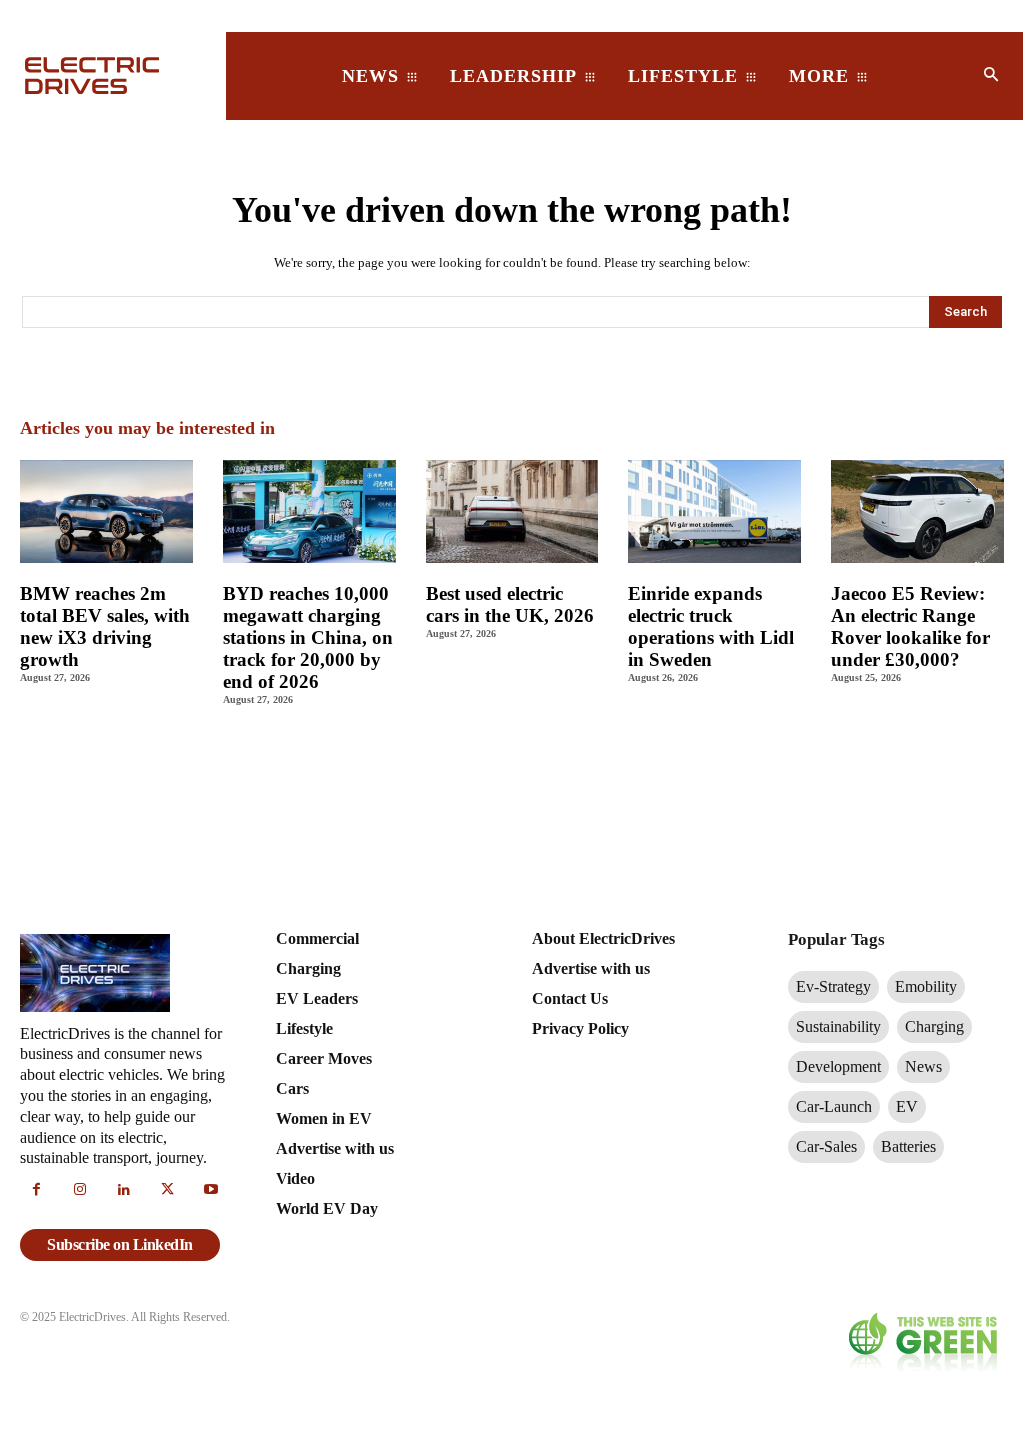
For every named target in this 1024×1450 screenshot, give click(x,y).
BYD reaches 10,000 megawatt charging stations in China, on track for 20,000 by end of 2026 (308, 637)
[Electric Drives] (108, 75)
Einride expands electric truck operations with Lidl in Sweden (711, 626)
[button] (991, 76)
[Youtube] (211, 1191)
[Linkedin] (124, 1191)
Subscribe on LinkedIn (120, 1244)
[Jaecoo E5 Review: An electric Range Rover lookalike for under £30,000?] (917, 512)
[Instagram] (81, 1191)
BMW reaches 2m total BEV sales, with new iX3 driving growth (105, 626)
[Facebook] (37, 1191)
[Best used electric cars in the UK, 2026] (512, 512)
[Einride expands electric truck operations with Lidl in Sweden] (714, 512)
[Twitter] (168, 1191)
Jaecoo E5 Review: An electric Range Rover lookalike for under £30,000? (910, 626)
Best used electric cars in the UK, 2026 (510, 604)
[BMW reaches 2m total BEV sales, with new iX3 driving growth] (106, 512)
